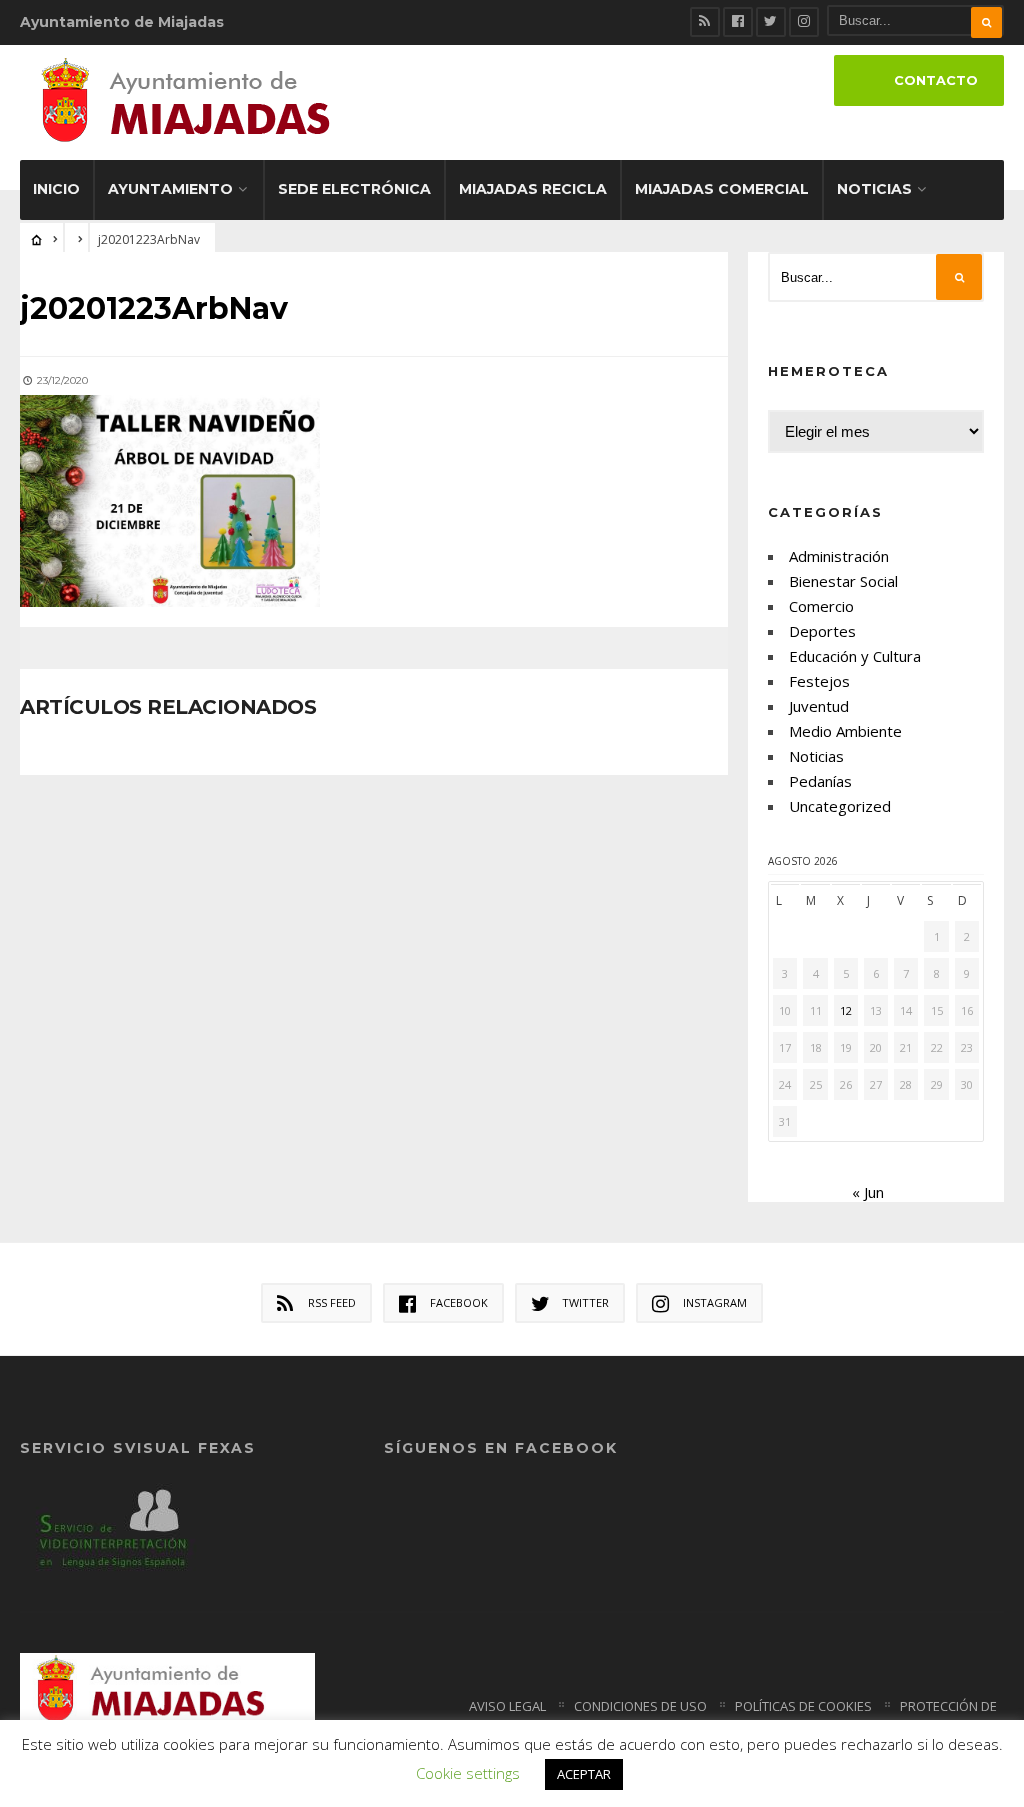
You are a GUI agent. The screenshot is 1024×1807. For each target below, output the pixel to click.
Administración (839, 556)
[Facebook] (738, 22)
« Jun (868, 1192)
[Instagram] (804, 22)
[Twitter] (771, 22)
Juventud (819, 706)
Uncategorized (840, 806)
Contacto (936, 80)
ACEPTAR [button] (584, 1774)
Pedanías (820, 781)
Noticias (874, 189)
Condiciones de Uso (640, 1706)
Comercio (821, 606)
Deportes (822, 631)
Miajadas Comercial (722, 189)
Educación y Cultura (855, 656)
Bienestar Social (843, 581)
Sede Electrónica (354, 189)
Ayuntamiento (170, 189)
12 (846, 1010)
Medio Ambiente (845, 731)
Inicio (56, 189)
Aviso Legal (507, 1706)
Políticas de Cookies (803, 1706)
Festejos (819, 681)
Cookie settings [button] (468, 1773)
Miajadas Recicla (533, 189)
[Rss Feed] (705, 22)
